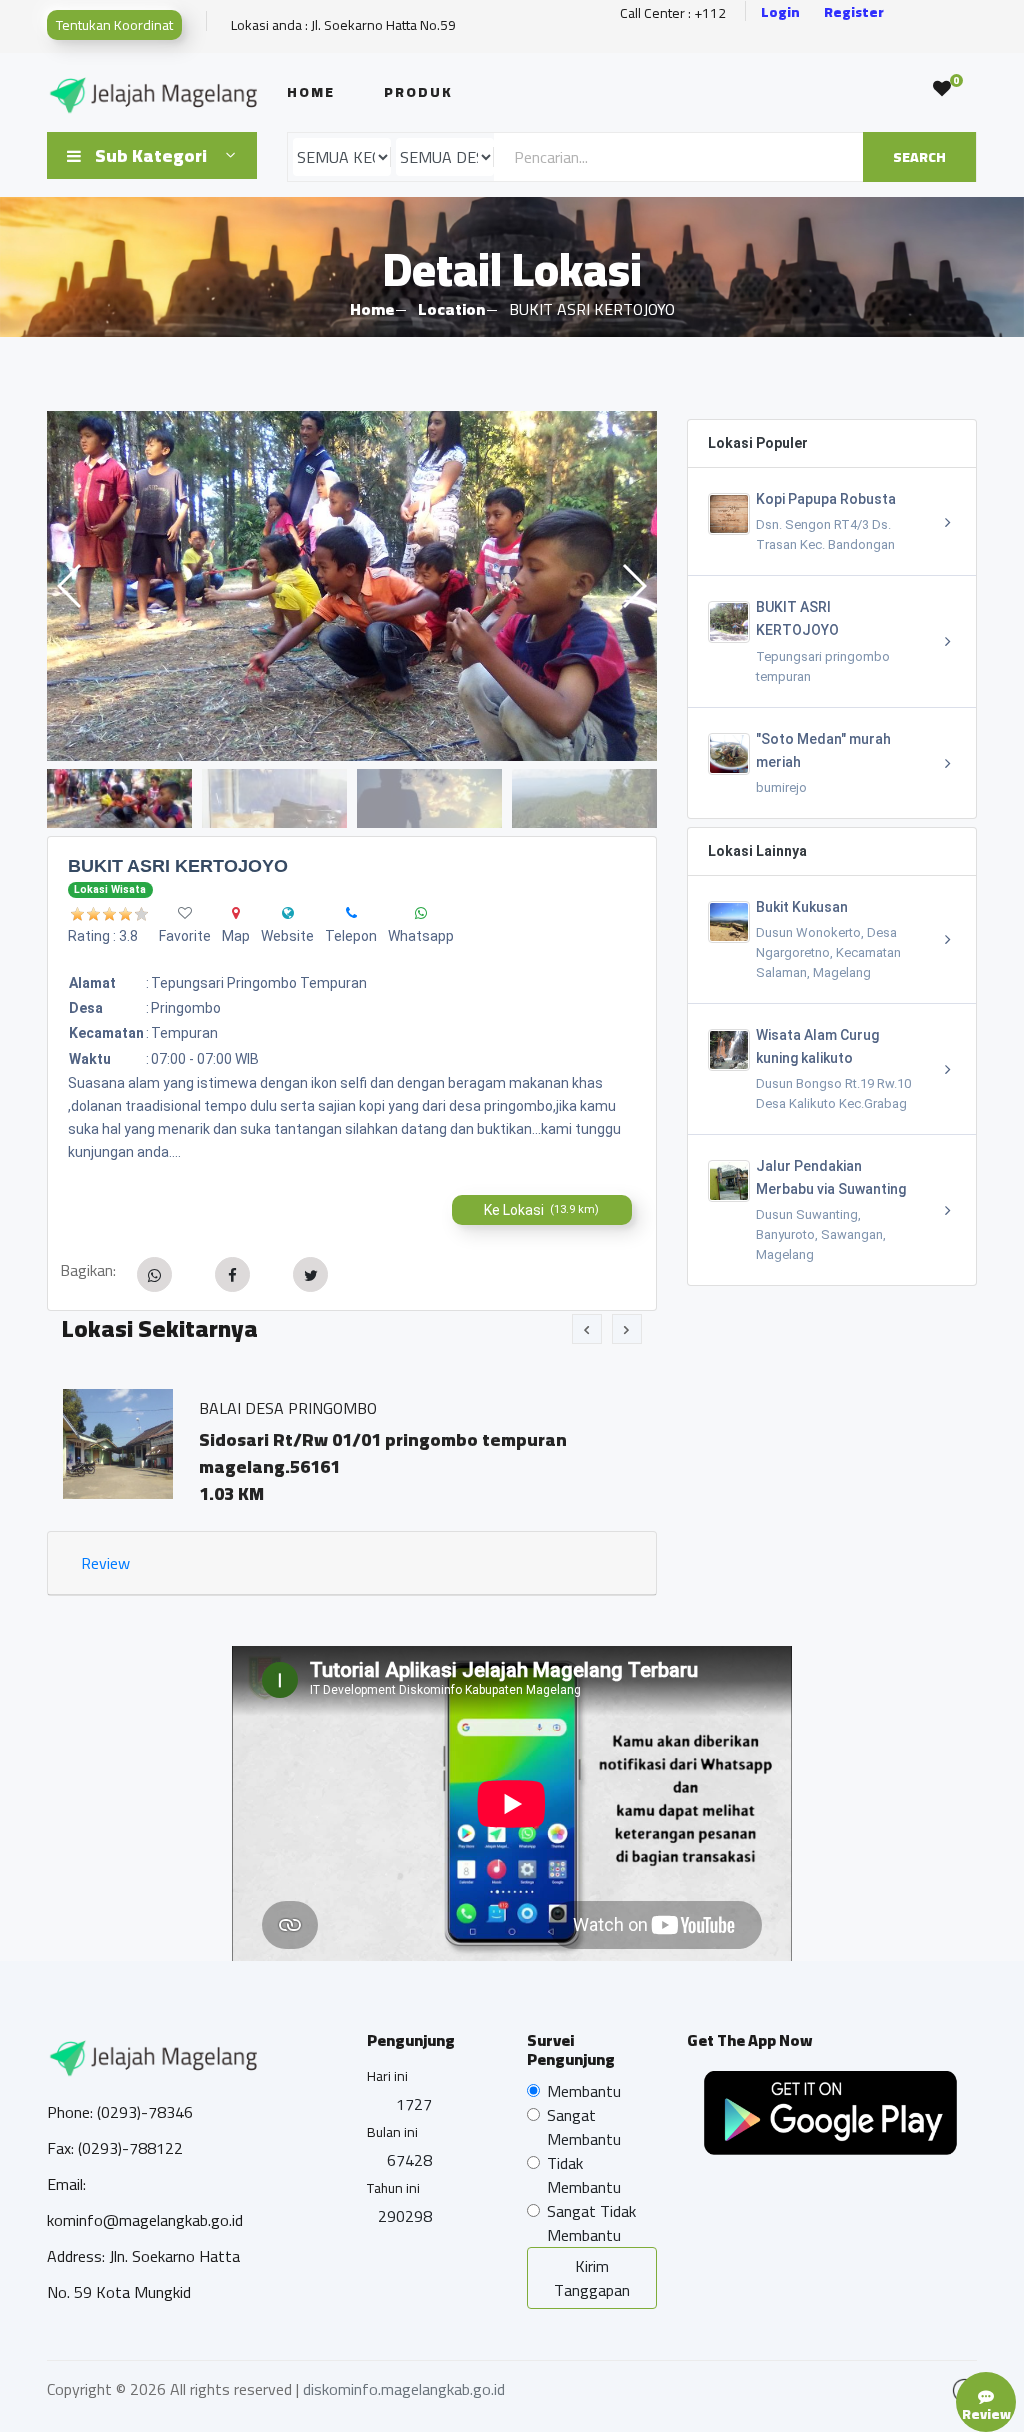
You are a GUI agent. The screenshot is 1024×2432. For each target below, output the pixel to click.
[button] (633, 586)
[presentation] (587, 1329)
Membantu (584, 2091)
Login (780, 12)
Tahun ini (393, 2188)
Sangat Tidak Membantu (591, 2223)
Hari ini (387, 2076)
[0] (942, 89)
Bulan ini (392, 2132)
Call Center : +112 (673, 13)
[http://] (288, 913)
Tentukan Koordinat (114, 25)
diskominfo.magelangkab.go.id (404, 2389)
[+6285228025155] (351, 913)
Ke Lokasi (541, 1210)
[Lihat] (352, 586)
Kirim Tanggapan (592, 2278)
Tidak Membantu (584, 2175)
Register (854, 12)
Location (451, 309)
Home (311, 92)
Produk (418, 92)
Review (105, 1563)
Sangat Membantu (584, 2127)
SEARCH (919, 157)
